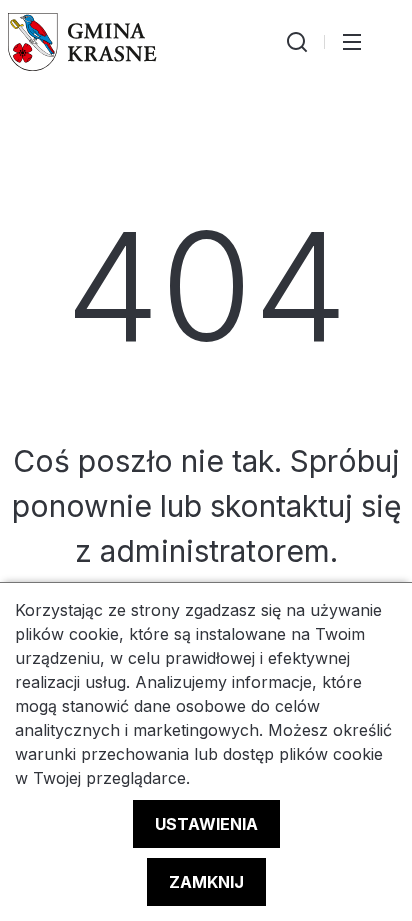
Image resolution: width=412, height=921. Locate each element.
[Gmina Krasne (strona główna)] (82, 42)
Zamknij (206, 882)
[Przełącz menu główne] (352, 42)
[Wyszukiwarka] (297, 42)
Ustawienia (206, 824)
